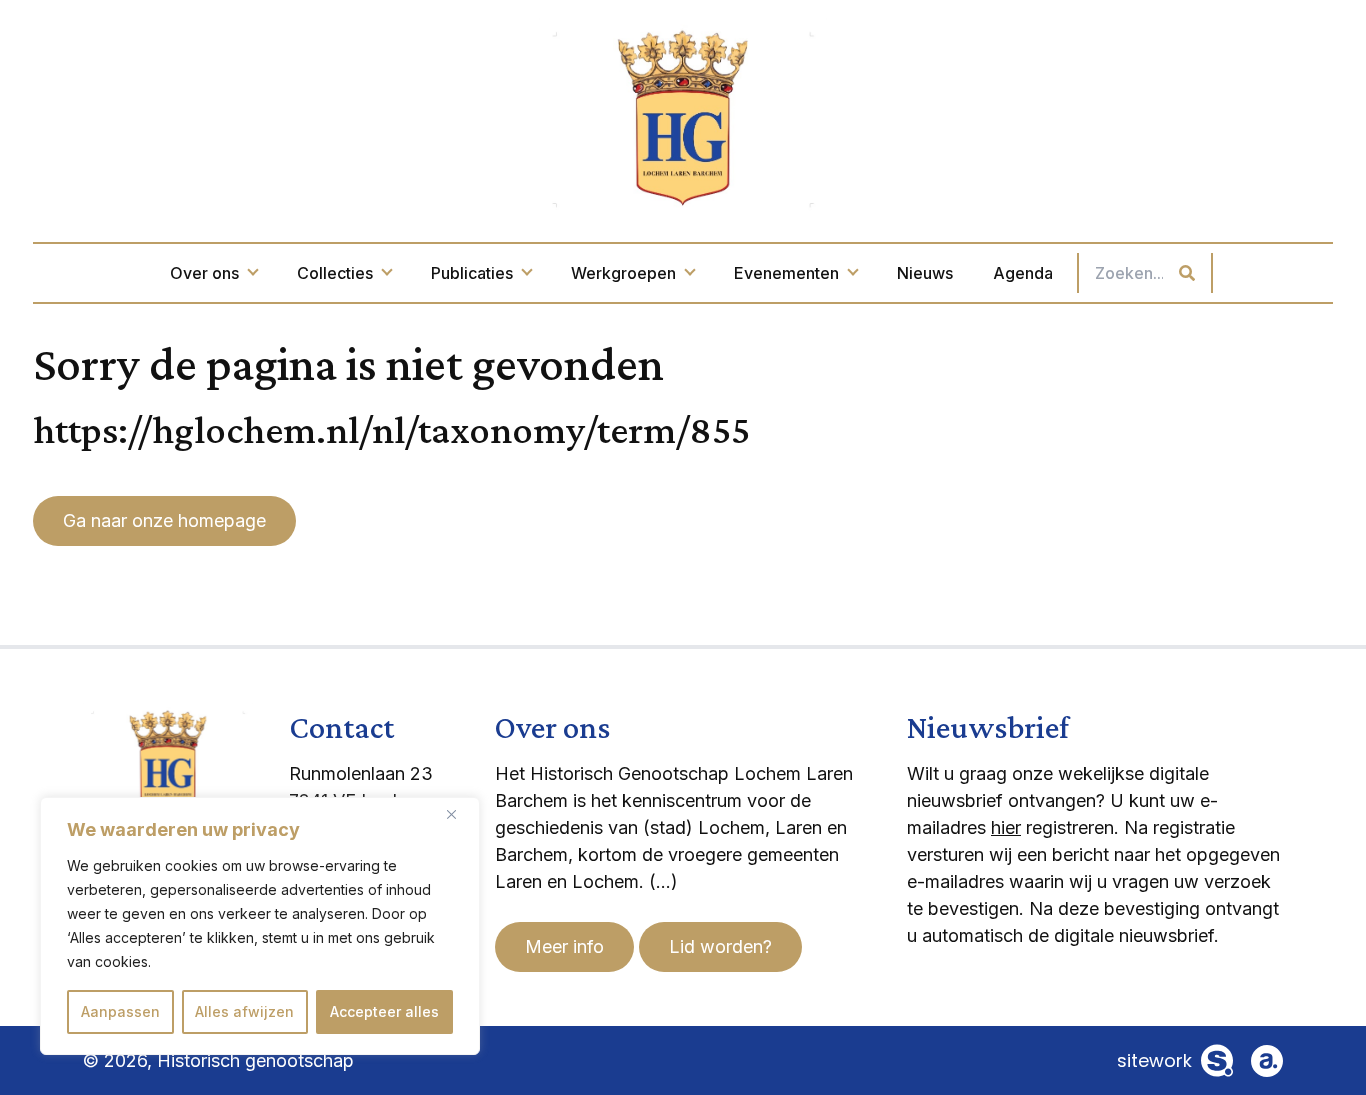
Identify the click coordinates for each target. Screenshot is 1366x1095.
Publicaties (472, 273)
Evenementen (786, 273)
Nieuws (925, 273)
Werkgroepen (623, 273)
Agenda (1023, 273)
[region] (260, 926)
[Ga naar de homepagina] (683, 116)
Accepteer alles (384, 1011)
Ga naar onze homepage (164, 520)
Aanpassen (120, 1011)
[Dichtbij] (459, 814)
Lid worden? (720, 946)
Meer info (564, 946)
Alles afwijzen (244, 1011)
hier (1006, 827)
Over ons (204, 273)
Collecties (335, 273)
